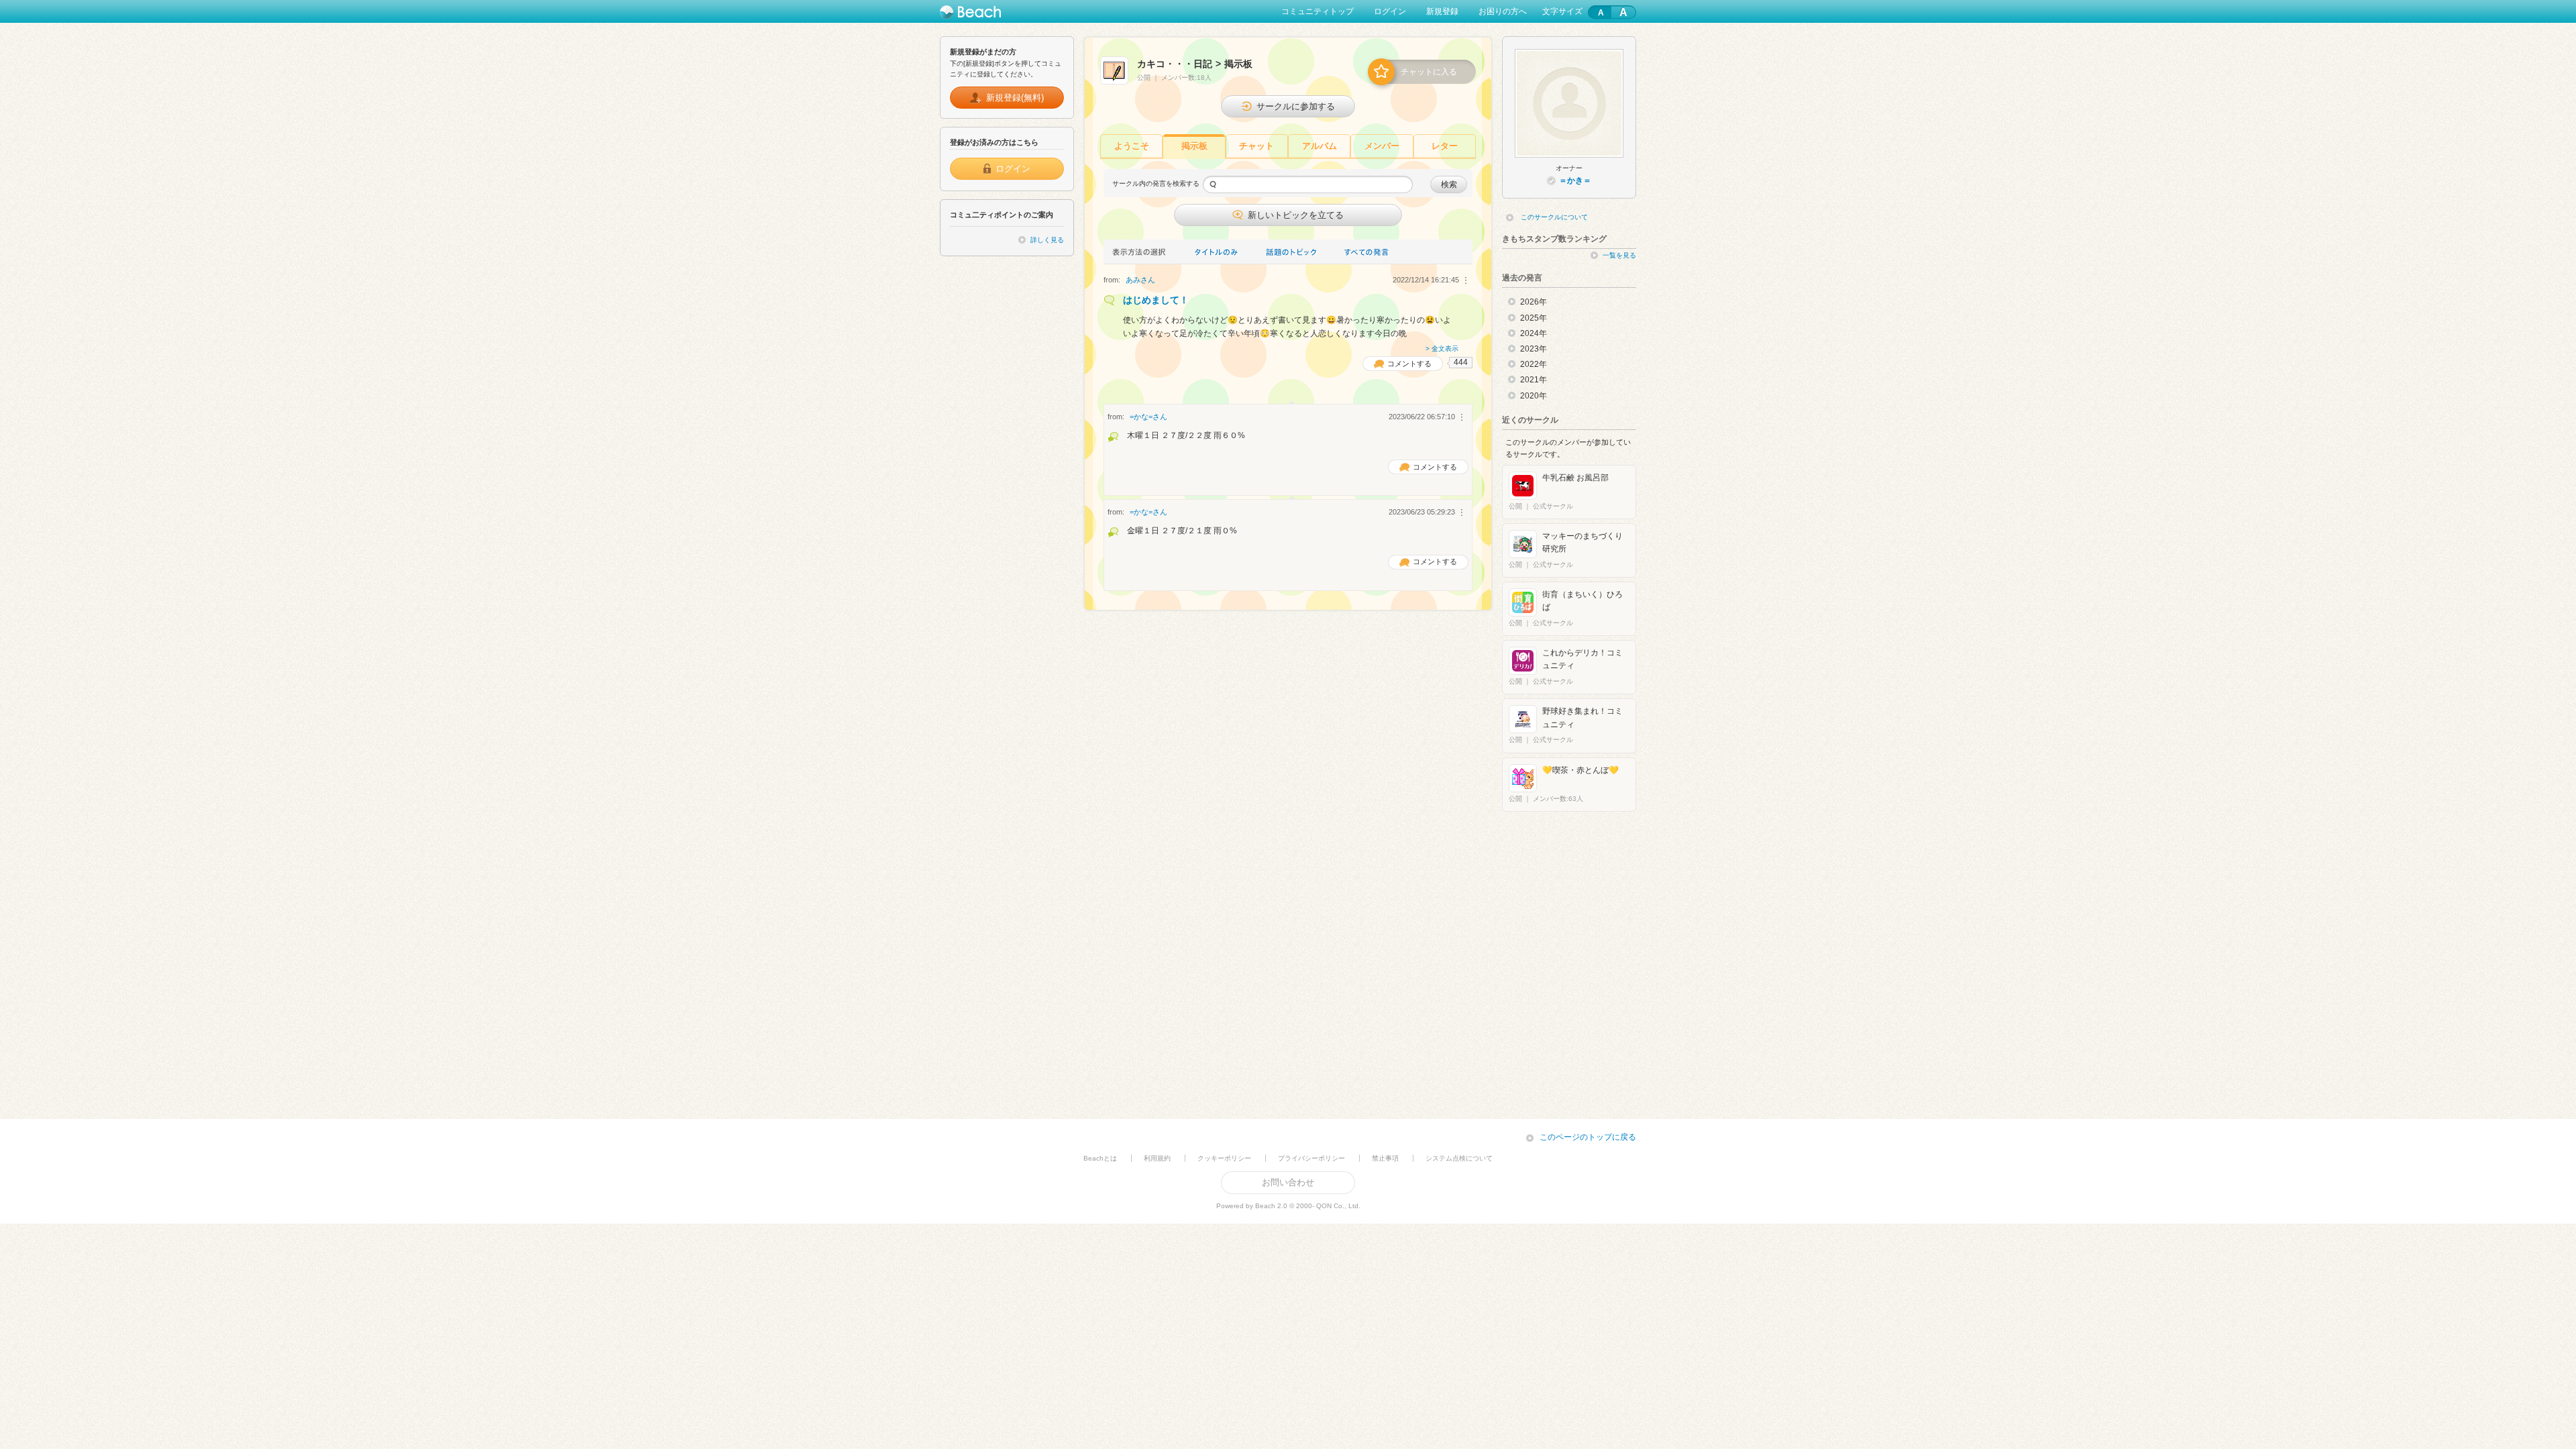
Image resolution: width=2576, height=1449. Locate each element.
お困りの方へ (1503, 11)
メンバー (1382, 146)
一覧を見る (1619, 255)
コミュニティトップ (1318, 11)
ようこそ (1132, 146)
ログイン (1390, 11)
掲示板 (1194, 146)
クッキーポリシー (1224, 1158)
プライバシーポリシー (1311, 1158)
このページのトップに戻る (1588, 1137)
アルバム (1320, 146)
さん (1140, 280)
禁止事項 (1385, 1158)
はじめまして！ (1156, 300)
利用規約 (1157, 1158)
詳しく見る (1047, 240)
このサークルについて (1554, 217)
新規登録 (1442, 11)
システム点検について (1459, 1158)
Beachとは (1100, 1158)
